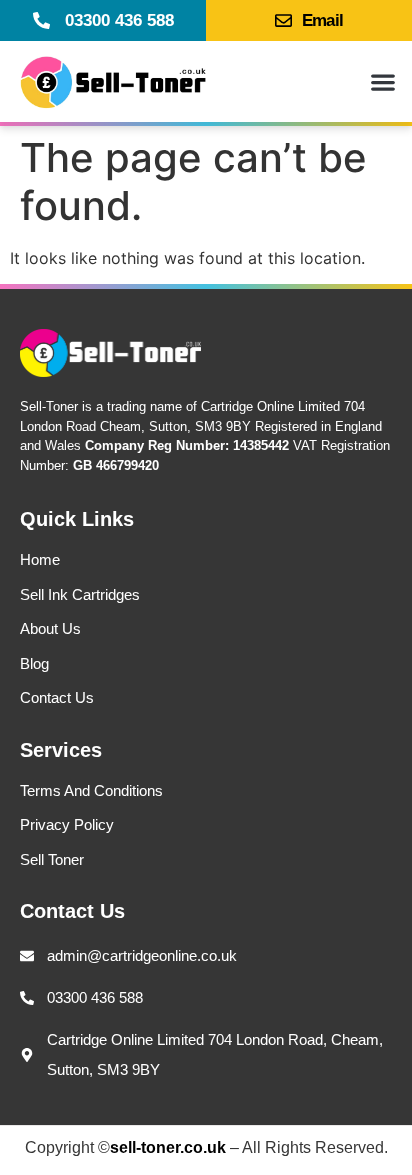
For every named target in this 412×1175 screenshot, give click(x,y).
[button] (382, 82)
